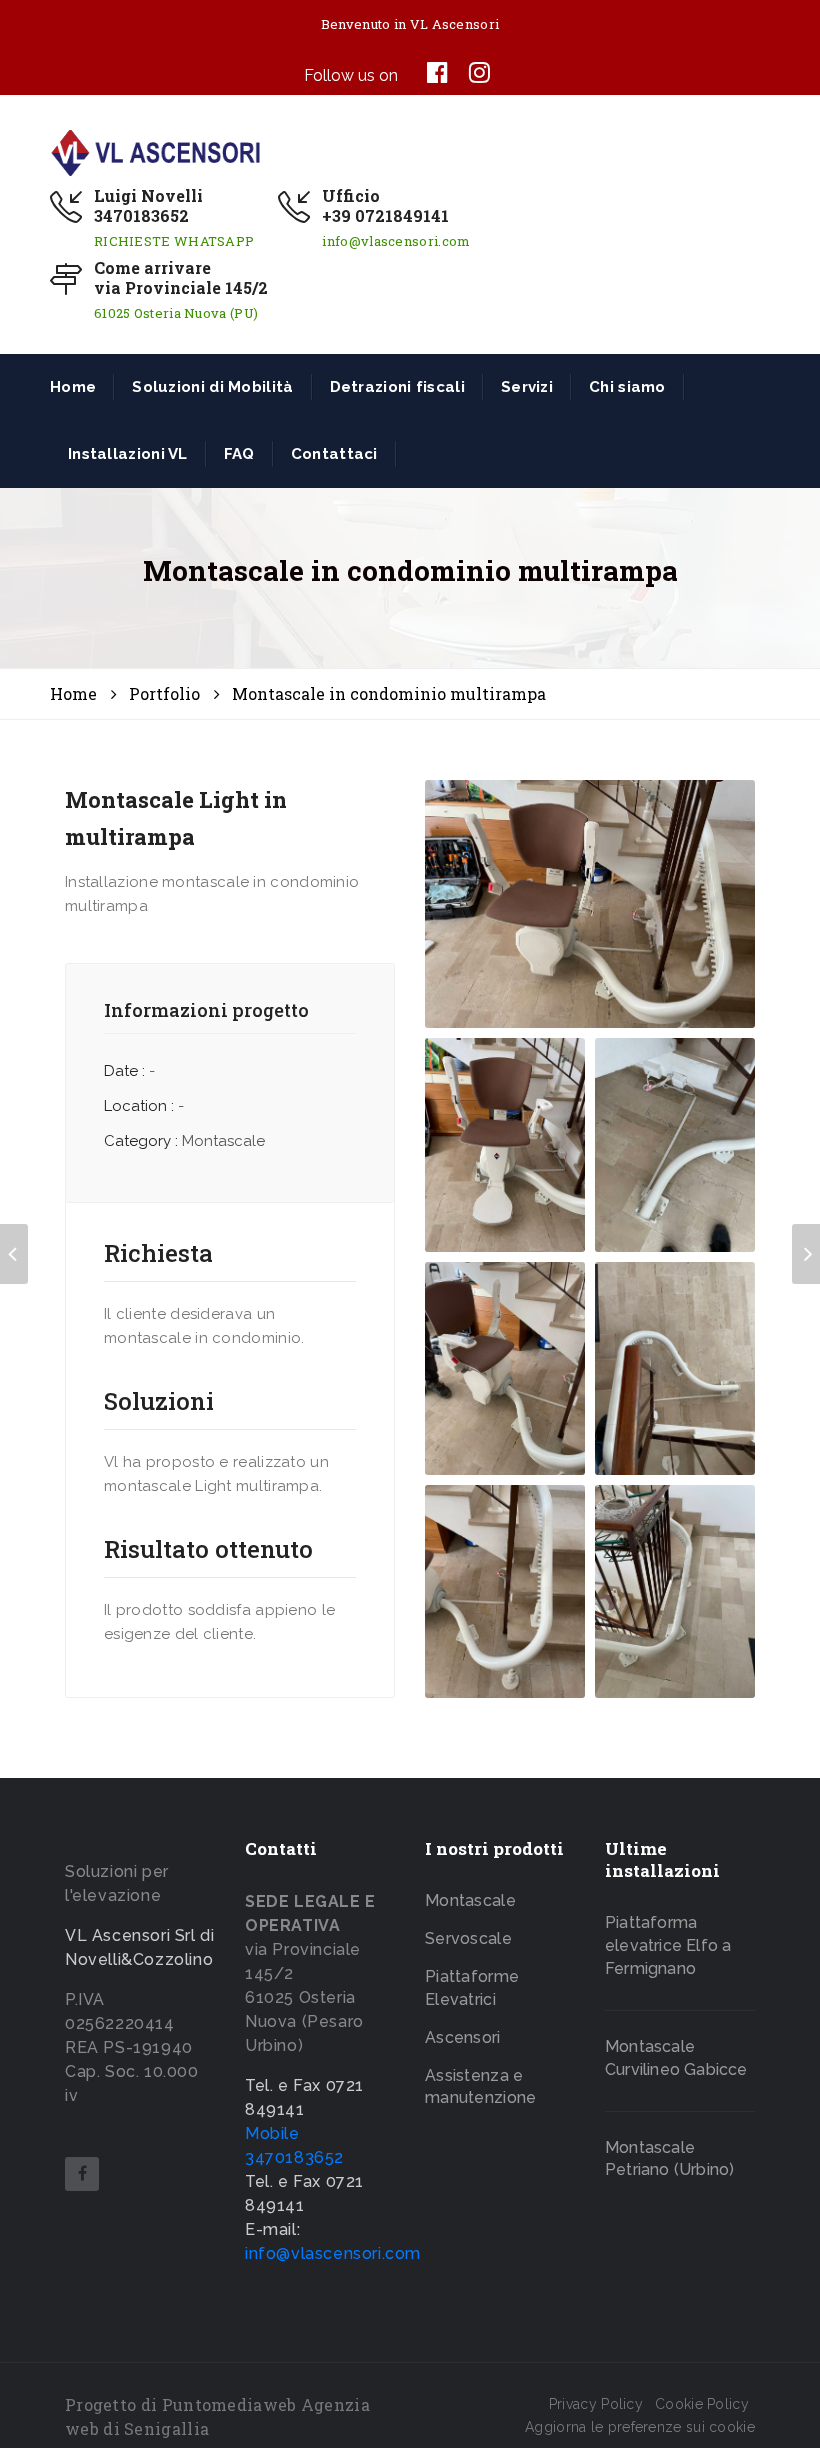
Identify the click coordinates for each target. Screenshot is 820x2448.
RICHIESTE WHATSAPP (174, 241)
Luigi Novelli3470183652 (148, 206)
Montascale (470, 1900)
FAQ (239, 454)
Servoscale (468, 1938)
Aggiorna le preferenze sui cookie (640, 2427)
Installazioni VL (128, 454)
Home (73, 387)
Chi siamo (627, 387)
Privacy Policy (596, 2404)
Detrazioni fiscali (397, 387)
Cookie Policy (702, 2404)
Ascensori (463, 2037)
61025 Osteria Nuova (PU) (176, 313)
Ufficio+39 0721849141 (385, 206)
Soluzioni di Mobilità (212, 387)
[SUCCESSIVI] (806, 1254)
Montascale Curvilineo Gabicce (676, 2058)
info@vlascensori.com (396, 241)
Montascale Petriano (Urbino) (669, 2159)
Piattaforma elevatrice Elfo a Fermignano (668, 1945)
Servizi (527, 387)
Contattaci (334, 454)
